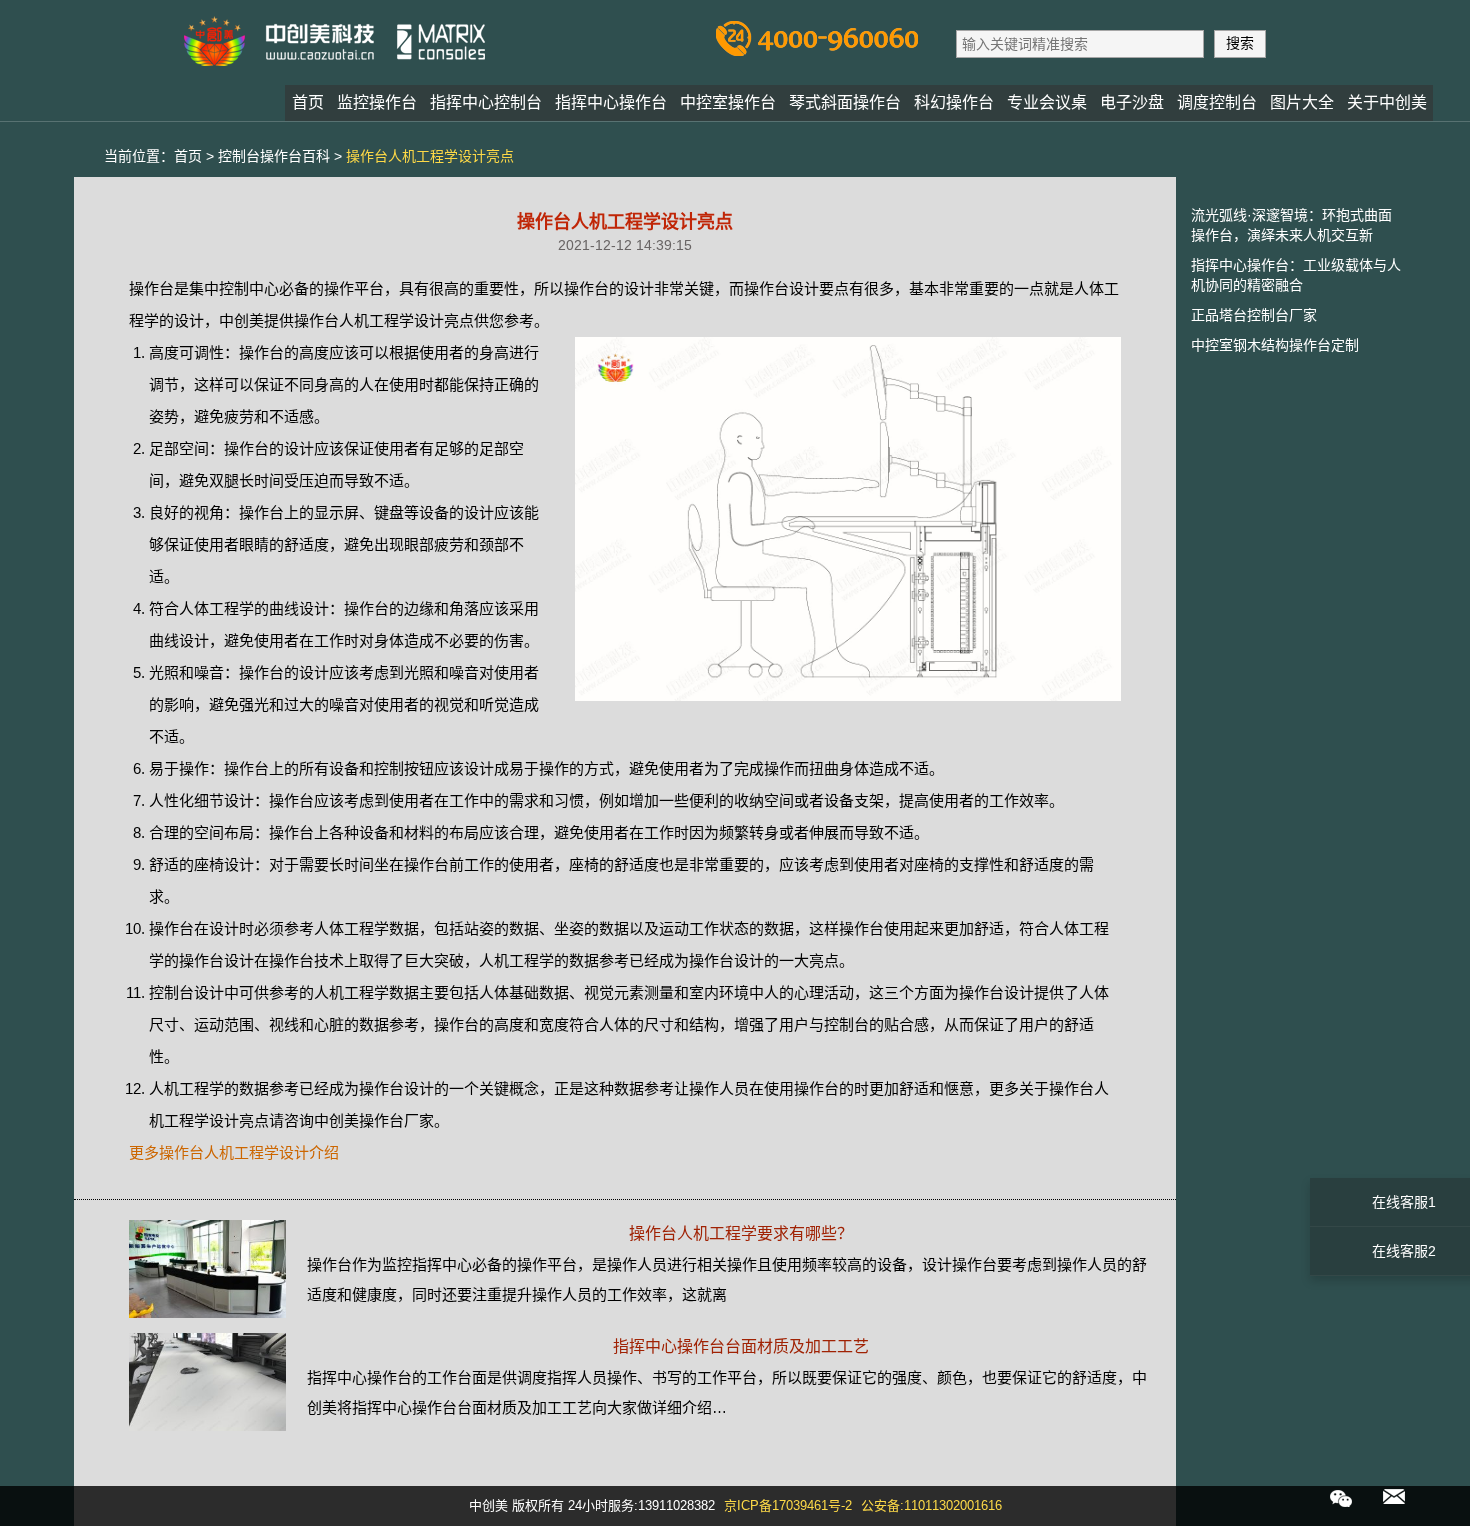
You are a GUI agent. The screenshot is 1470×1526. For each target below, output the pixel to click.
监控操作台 (377, 102)
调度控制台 (1217, 102)
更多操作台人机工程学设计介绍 (234, 1152)
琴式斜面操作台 (845, 102)
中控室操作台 (728, 102)
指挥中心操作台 (611, 102)
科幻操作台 (954, 102)
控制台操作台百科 (274, 156)
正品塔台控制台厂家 (1254, 315)
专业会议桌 (1047, 102)
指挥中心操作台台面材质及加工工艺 (741, 1346)
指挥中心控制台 (486, 102)
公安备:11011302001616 (931, 1505)
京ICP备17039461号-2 (788, 1505)
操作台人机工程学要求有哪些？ (741, 1233)
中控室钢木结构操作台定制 (1275, 345)
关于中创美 (1387, 102)
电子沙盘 (1132, 102)
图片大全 (1302, 102)
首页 (308, 102)
